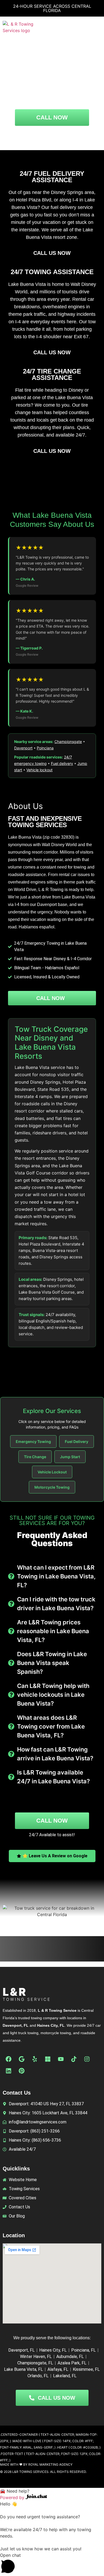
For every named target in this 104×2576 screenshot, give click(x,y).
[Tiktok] (74, 2059)
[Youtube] (61, 2059)
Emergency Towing (33, 1441)
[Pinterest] (22, 2071)
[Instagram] (87, 2059)
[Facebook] (9, 2059)
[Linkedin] (9, 2071)
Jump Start (70, 1457)
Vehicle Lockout (52, 1472)
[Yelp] (35, 2059)
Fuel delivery (62, 763)
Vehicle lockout (39, 770)
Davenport (23, 748)
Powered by (13, 2497)
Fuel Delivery (77, 1441)
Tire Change (35, 1457)
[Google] (22, 2059)
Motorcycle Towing (52, 1487)
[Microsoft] (48, 2059)
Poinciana (45, 748)
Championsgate (68, 742)
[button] (96, 27)
